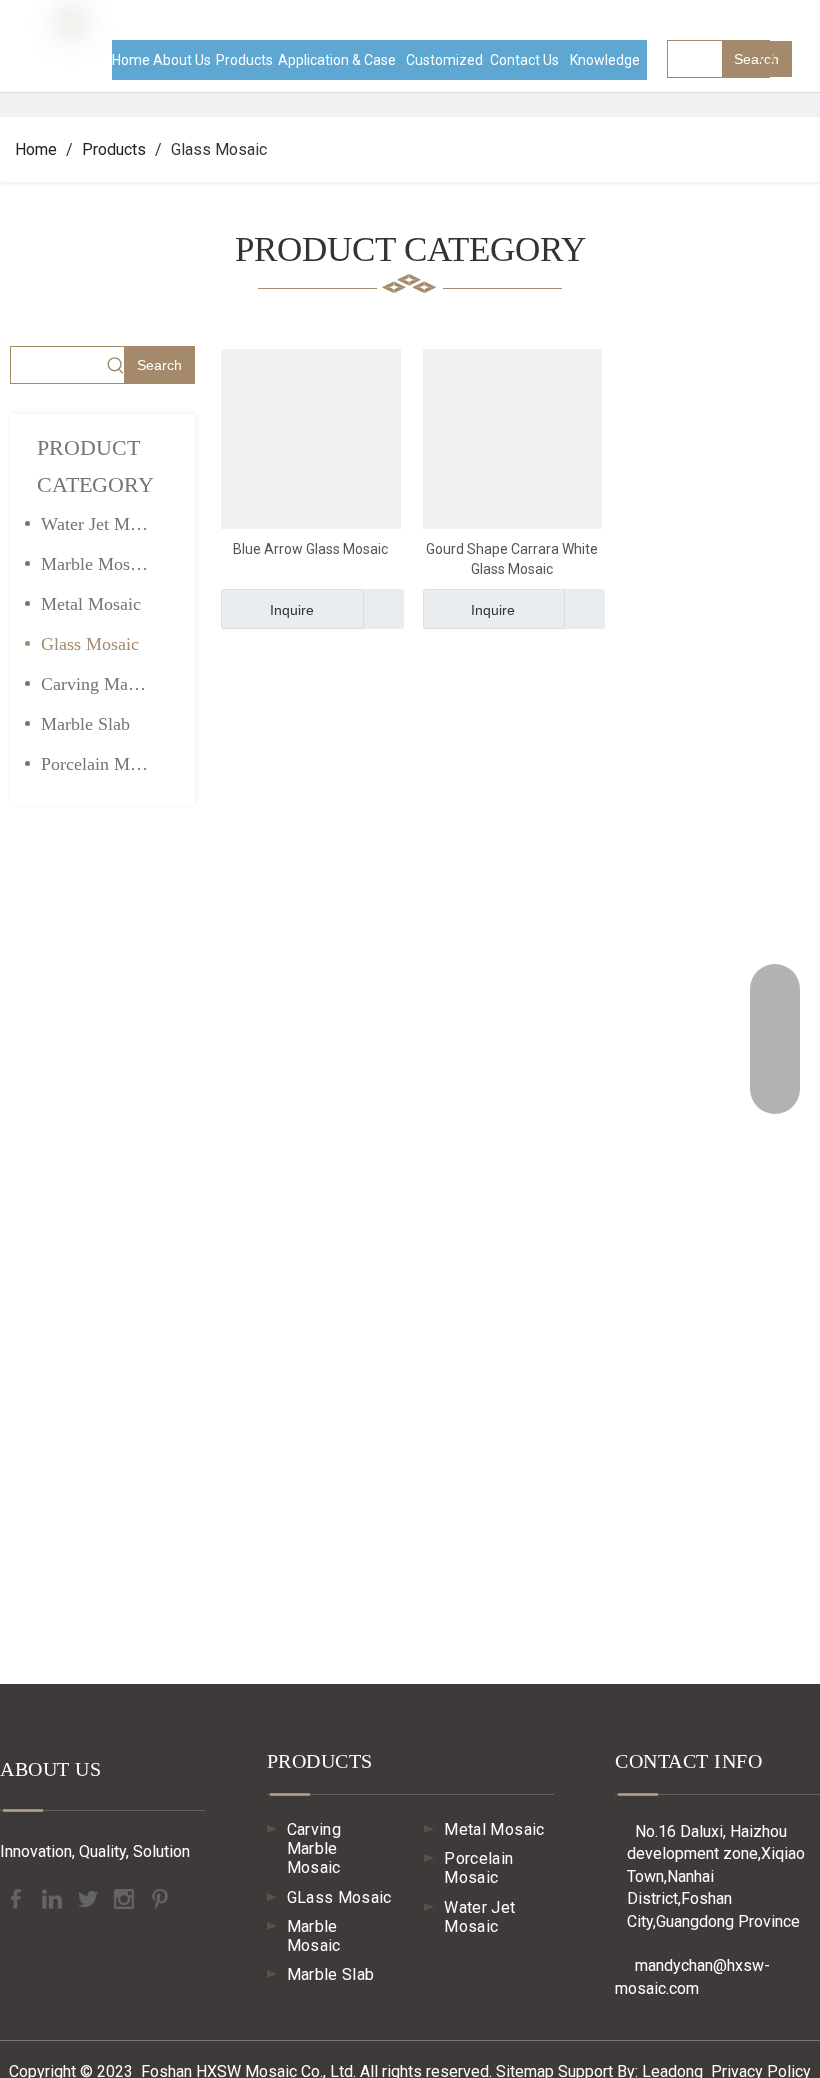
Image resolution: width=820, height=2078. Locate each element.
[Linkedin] (54, 1897)
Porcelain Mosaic (104, 764)
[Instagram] (126, 1897)
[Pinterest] (160, 1897)
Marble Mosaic (96, 564)
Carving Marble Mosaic (105, 684)
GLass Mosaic (339, 1897)
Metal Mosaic (91, 604)
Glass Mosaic (90, 644)
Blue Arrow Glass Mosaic (310, 549)
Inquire (292, 610)
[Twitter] (90, 1897)
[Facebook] (18, 1897)
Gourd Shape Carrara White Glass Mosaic (512, 559)
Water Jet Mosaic (104, 524)
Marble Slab (85, 724)
